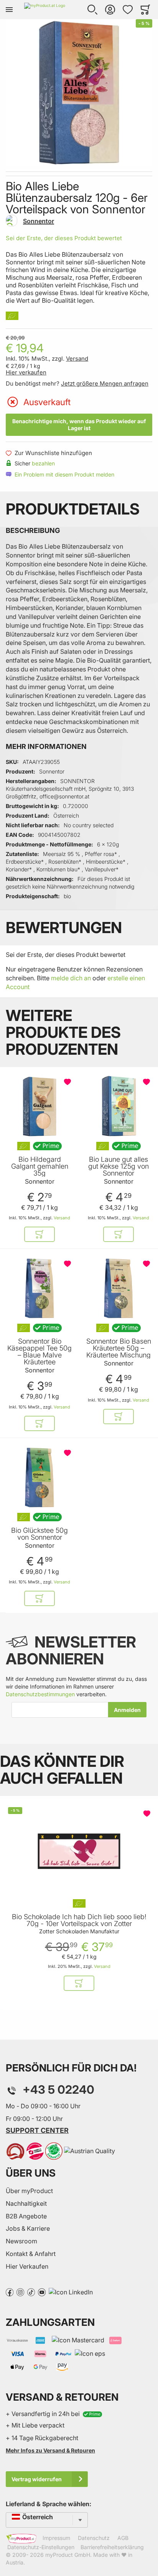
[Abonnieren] (127, 1710)
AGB (123, 2538)
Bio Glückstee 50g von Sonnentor (39, 1534)
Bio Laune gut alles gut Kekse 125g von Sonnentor (118, 1166)
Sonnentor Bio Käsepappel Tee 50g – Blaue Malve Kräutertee (39, 1352)
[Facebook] (10, 2292)
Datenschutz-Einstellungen (41, 2547)
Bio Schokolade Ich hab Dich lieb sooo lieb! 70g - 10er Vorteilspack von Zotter (79, 1920)
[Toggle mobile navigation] (9, 10)
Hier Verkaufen (27, 2266)
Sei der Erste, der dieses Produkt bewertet (64, 238)
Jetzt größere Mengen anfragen (105, 383)
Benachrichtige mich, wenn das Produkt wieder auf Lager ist (79, 425)
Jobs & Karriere (28, 2228)
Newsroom (21, 2241)
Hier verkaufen (26, 372)
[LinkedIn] (71, 2292)
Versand (77, 359)
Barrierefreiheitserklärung (112, 2547)
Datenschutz (94, 2538)
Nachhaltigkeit (26, 2203)
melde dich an (71, 978)
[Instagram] (20, 2292)
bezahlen (43, 463)
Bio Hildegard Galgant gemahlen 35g (40, 1166)
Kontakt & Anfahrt (31, 2254)
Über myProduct (29, 2191)
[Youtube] (42, 2292)
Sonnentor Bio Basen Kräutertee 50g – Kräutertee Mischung (119, 1348)
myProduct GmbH (68, 2555)
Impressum (56, 2538)
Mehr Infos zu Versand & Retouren (50, 2450)
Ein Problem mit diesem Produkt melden (64, 474)
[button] (92, 10)
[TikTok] (31, 2292)
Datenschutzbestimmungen (40, 1694)
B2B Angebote (26, 2216)
